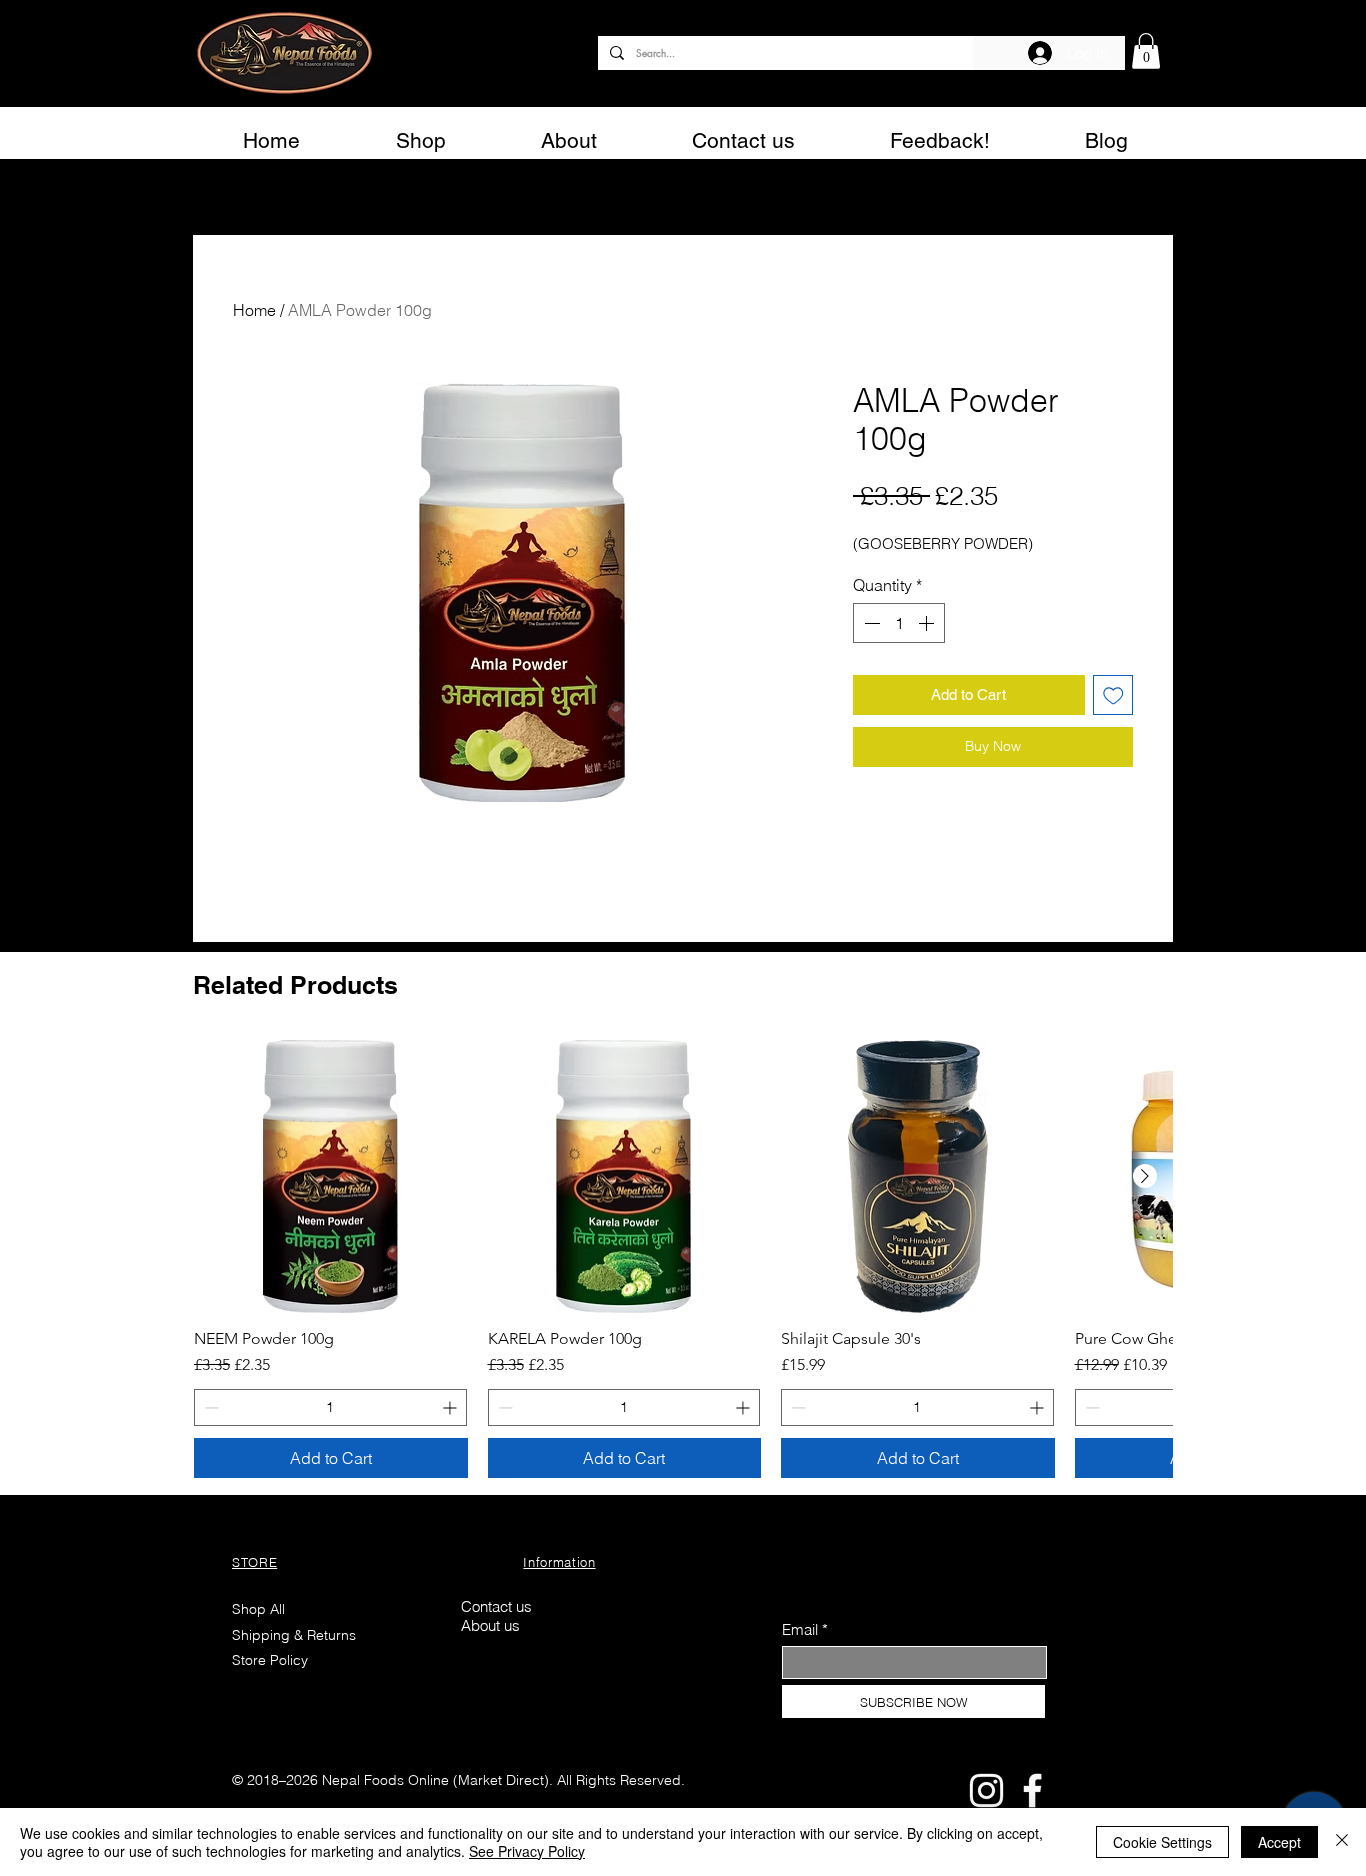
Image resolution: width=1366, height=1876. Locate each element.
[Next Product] (1145, 1176)
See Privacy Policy (527, 1851)
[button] (1146, 51)
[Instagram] (986, 1790)
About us (490, 1625)
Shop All (258, 1609)
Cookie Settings (1162, 1842)
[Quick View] (331, 1177)
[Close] (1342, 1842)
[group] (683, 1259)
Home (254, 310)
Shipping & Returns (296, 1635)
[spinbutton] (899, 623)
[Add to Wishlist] (1113, 695)
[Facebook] (1032, 1790)
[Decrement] (870, 623)
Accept (1279, 1842)
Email (800, 1629)
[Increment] (928, 623)
